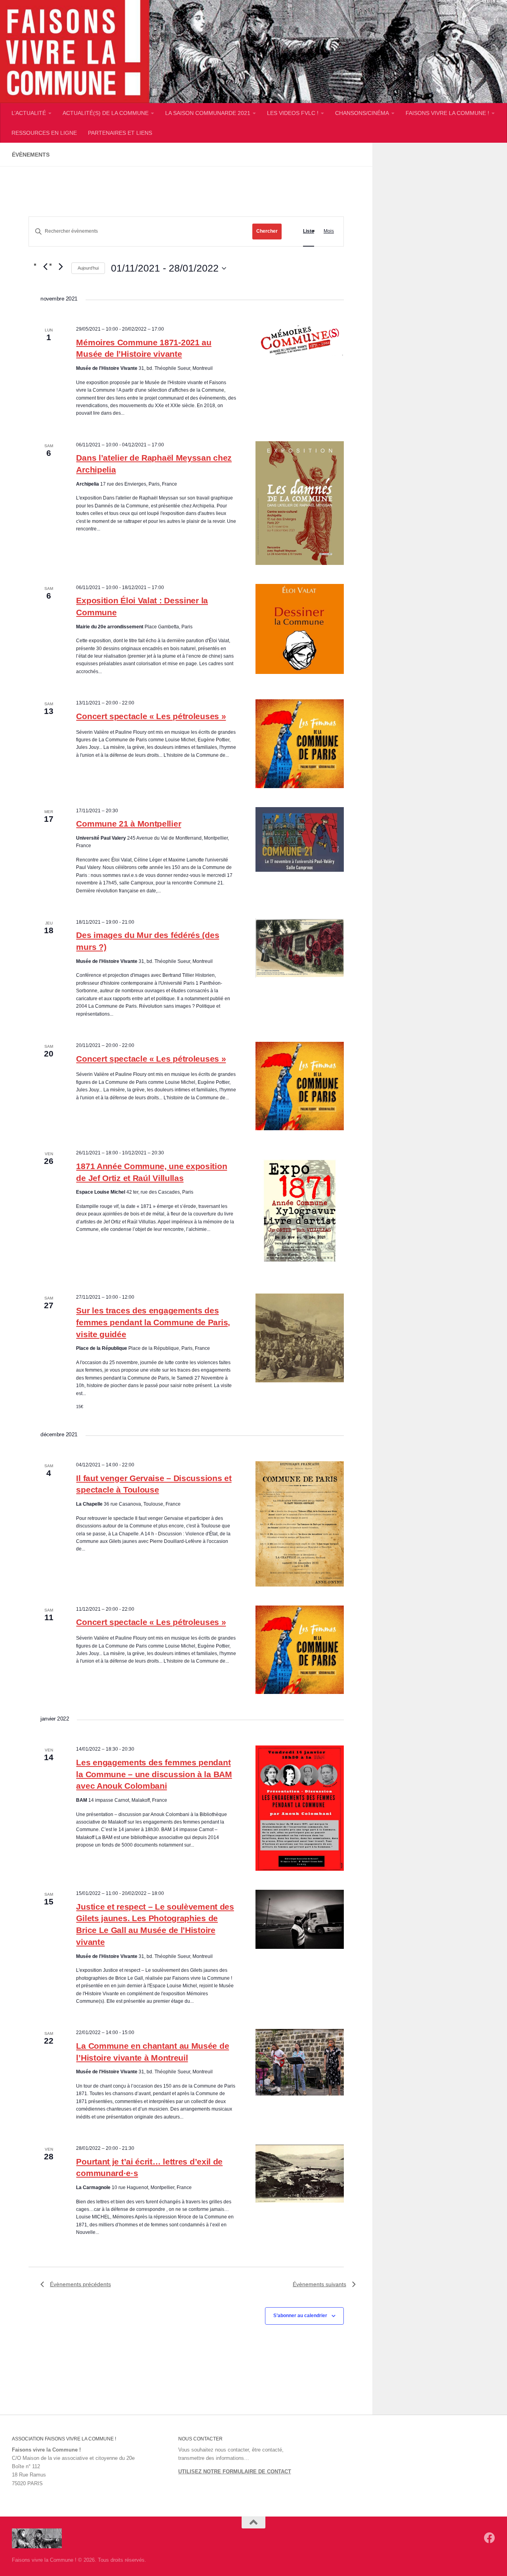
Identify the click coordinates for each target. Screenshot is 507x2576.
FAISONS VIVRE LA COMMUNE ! (447, 113)
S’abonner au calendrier (300, 2316)
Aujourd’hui (88, 268)
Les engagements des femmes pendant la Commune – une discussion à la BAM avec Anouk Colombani (154, 1774)
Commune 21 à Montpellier (129, 824)
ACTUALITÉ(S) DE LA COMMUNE (106, 113)
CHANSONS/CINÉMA (362, 113)
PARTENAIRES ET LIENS (120, 133)
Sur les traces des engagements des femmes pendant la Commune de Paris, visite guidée (153, 1322)
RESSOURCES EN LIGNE (44, 133)
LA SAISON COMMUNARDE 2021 (208, 113)
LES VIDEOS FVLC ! (293, 113)
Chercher (267, 231)
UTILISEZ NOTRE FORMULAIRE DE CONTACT (235, 2472)
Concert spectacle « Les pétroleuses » (151, 716)
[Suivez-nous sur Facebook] (490, 2538)
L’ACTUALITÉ (29, 113)
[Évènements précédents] (45, 266)
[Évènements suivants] (61, 266)
